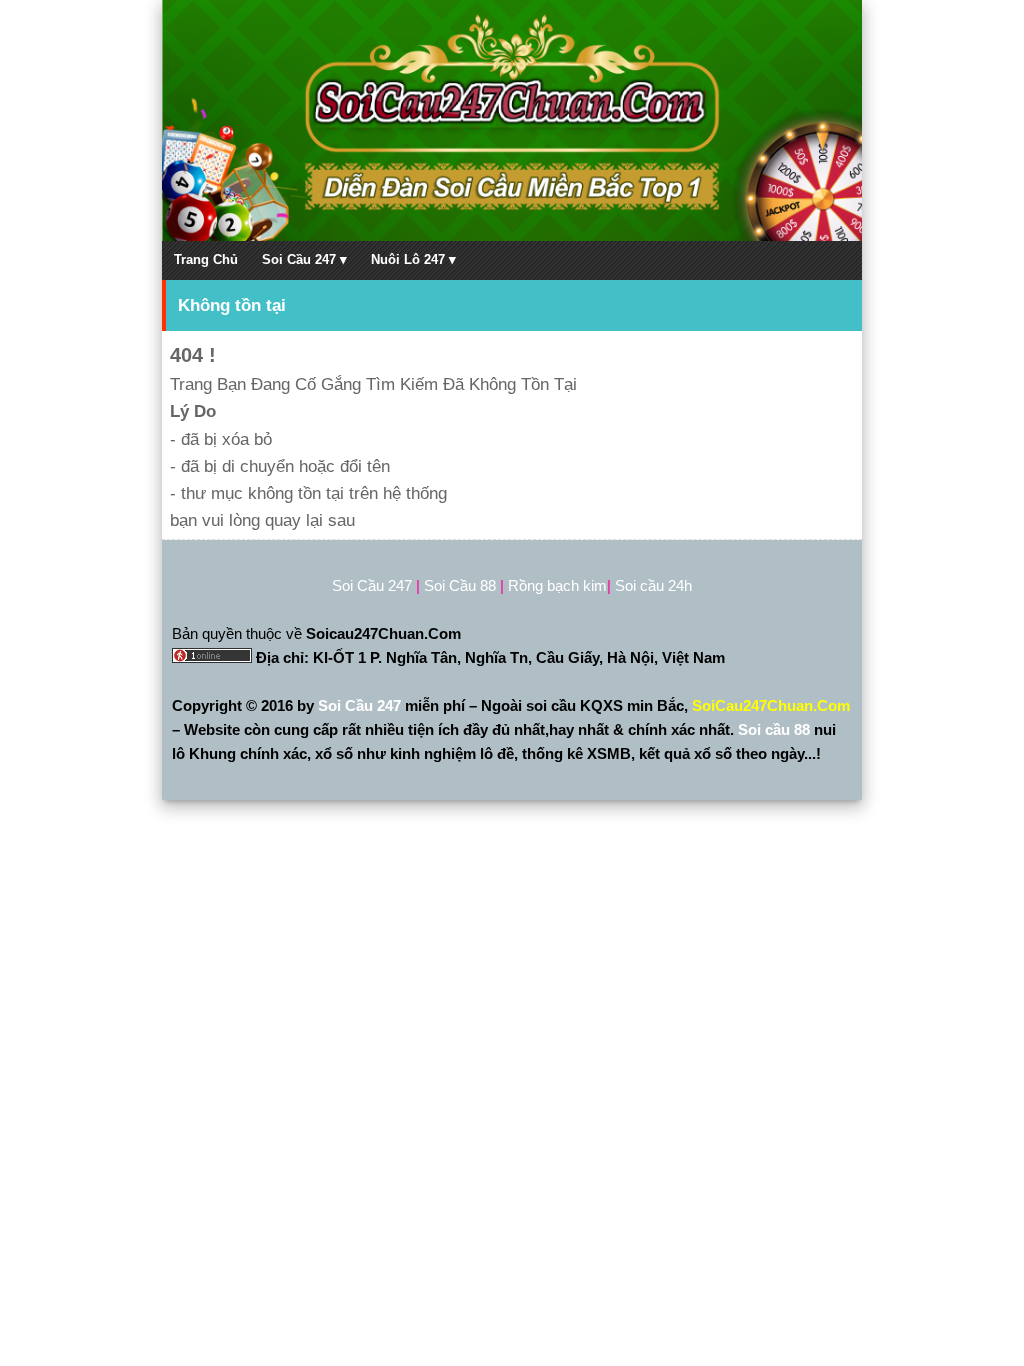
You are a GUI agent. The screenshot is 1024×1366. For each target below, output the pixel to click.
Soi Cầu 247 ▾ (304, 259)
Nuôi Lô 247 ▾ (413, 259)
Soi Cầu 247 (361, 705)
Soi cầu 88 (774, 729)
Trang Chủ (206, 259)
